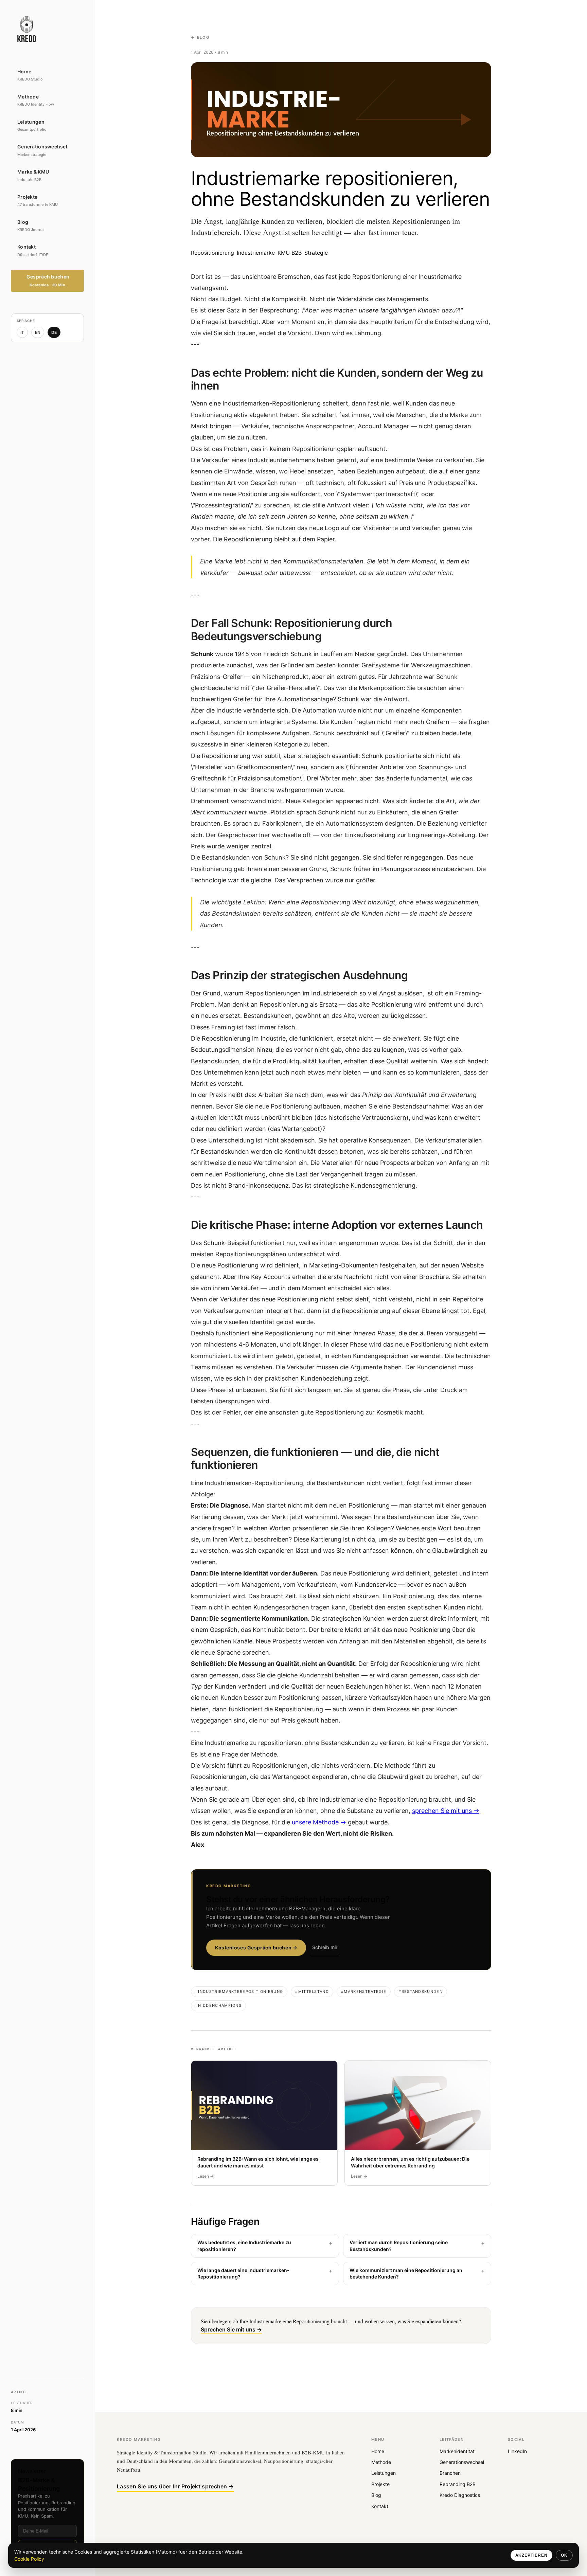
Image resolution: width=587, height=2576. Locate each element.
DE (54, 332)
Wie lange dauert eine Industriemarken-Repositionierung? (243, 2274)
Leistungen (384, 2473)
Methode (381, 2462)
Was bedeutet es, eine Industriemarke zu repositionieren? (244, 2246)
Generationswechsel (462, 2462)
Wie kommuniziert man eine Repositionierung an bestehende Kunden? (406, 2274)
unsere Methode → (319, 1822)
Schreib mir (325, 1947)
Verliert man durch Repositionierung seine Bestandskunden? (399, 2246)
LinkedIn (517, 2451)
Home (378, 2451)
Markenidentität (457, 2451)
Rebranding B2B (458, 2484)
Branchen (450, 2473)
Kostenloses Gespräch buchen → (256, 1948)
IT (22, 332)
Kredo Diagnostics (460, 2495)
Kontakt (380, 2506)
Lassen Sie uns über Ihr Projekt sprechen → (175, 2486)
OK (564, 2555)
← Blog (200, 37)
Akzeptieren (532, 2555)
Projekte (380, 2484)
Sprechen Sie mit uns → (231, 2329)
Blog (376, 2495)
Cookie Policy (29, 2559)
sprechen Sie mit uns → (446, 1811)
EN (38, 332)
